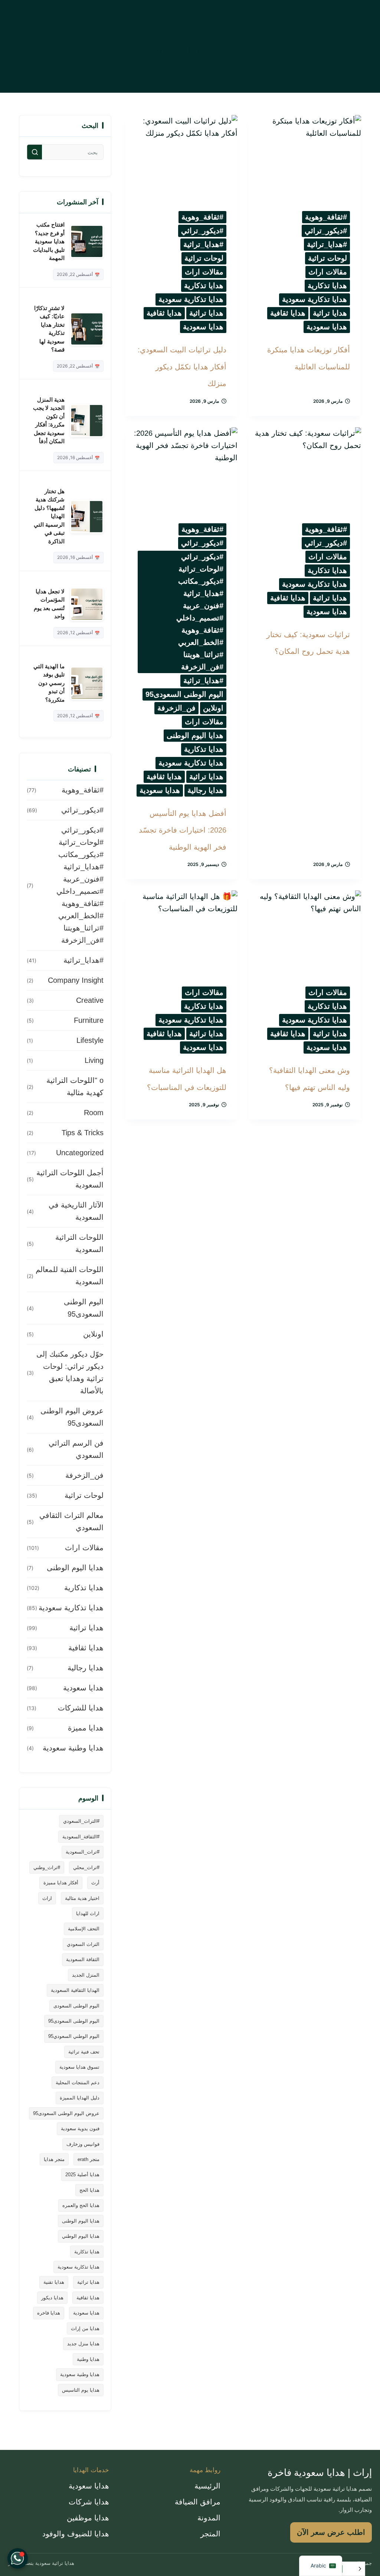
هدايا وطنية (88, 2359)
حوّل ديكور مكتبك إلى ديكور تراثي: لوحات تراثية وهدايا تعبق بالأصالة (70, 1372)
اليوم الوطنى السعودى (76, 2006)
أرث (95, 1883)
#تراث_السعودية (83, 1852)
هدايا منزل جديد (83, 2344)
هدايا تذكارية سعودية (315, 299)
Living (94, 1060)
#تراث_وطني (47, 1867)
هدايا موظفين (88, 2518)
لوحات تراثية (327, 258)
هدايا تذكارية (327, 286)
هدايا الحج (89, 2190)
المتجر (210, 2534)
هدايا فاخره (49, 2313)
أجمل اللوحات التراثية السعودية (70, 1179)
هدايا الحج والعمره (81, 2205)
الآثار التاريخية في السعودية (76, 1211)
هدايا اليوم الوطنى (195, 735)
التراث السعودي (83, 1944)
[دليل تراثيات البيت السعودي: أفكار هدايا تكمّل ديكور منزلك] (181, 157)
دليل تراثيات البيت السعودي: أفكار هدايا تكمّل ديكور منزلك (182, 367)
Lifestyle (90, 1040)
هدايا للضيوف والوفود (76, 2534)
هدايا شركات (89, 2502)
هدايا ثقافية (288, 313)
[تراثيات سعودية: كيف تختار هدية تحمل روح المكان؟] (305, 469)
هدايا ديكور (52, 2298)
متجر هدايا (54, 2159)
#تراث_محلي (86, 1867)
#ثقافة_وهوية (326, 217)
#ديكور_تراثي (326, 231)
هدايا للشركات (81, 1708)
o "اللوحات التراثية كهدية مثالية (75, 1086)
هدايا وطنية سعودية (73, 1748)
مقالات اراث (328, 272)
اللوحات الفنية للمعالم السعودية (70, 1276)
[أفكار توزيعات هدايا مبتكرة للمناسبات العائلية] (305, 157)
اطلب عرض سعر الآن (331, 2532)
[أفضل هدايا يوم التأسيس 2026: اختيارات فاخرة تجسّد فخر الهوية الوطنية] (181, 469)
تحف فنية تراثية (84, 2052)
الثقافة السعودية (83, 1959)
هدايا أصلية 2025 (82, 2175)
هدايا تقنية (54, 2282)
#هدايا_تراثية (327, 244)
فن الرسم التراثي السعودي (76, 1449)
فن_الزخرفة (176, 708)
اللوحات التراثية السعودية (79, 1243)
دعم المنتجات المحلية (78, 2083)
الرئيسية (207, 2486)
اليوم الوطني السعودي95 (74, 2036)
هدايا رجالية (205, 790)
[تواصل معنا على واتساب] (18, 2558)
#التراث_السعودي (81, 1821)
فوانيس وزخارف (83, 2144)
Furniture (89, 1020)
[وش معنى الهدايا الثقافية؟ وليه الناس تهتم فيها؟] (305, 933)
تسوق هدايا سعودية (79, 2067)
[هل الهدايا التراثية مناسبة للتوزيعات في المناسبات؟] (181, 933)
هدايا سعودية (327, 327)
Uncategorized (80, 1153)
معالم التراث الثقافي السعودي (71, 1521)
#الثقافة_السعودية (81, 1837)
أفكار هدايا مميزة (61, 1883)
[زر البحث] (35, 152)
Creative (90, 1000)
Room (94, 1113)
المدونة (209, 2518)
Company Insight (76, 980)
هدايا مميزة (86, 1728)
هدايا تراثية (330, 313)
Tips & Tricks (83, 1133)
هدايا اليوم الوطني (81, 2236)
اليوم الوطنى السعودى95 (184, 694)
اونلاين (213, 708)
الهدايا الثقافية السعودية (75, 1990)
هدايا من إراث (85, 2328)
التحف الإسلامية (84, 1929)
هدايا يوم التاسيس (81, 2390)
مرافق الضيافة (198, 2502)
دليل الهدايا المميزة (80, 2098)
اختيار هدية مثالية (82, 1898)
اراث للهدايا (88, 1913)
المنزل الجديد (86, 1975)
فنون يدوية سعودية (80, 2129)
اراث (47, 1898)
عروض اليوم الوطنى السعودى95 (72, 1417)
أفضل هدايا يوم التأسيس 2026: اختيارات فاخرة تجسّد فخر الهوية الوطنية (183, 830)
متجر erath (89, 2159)
